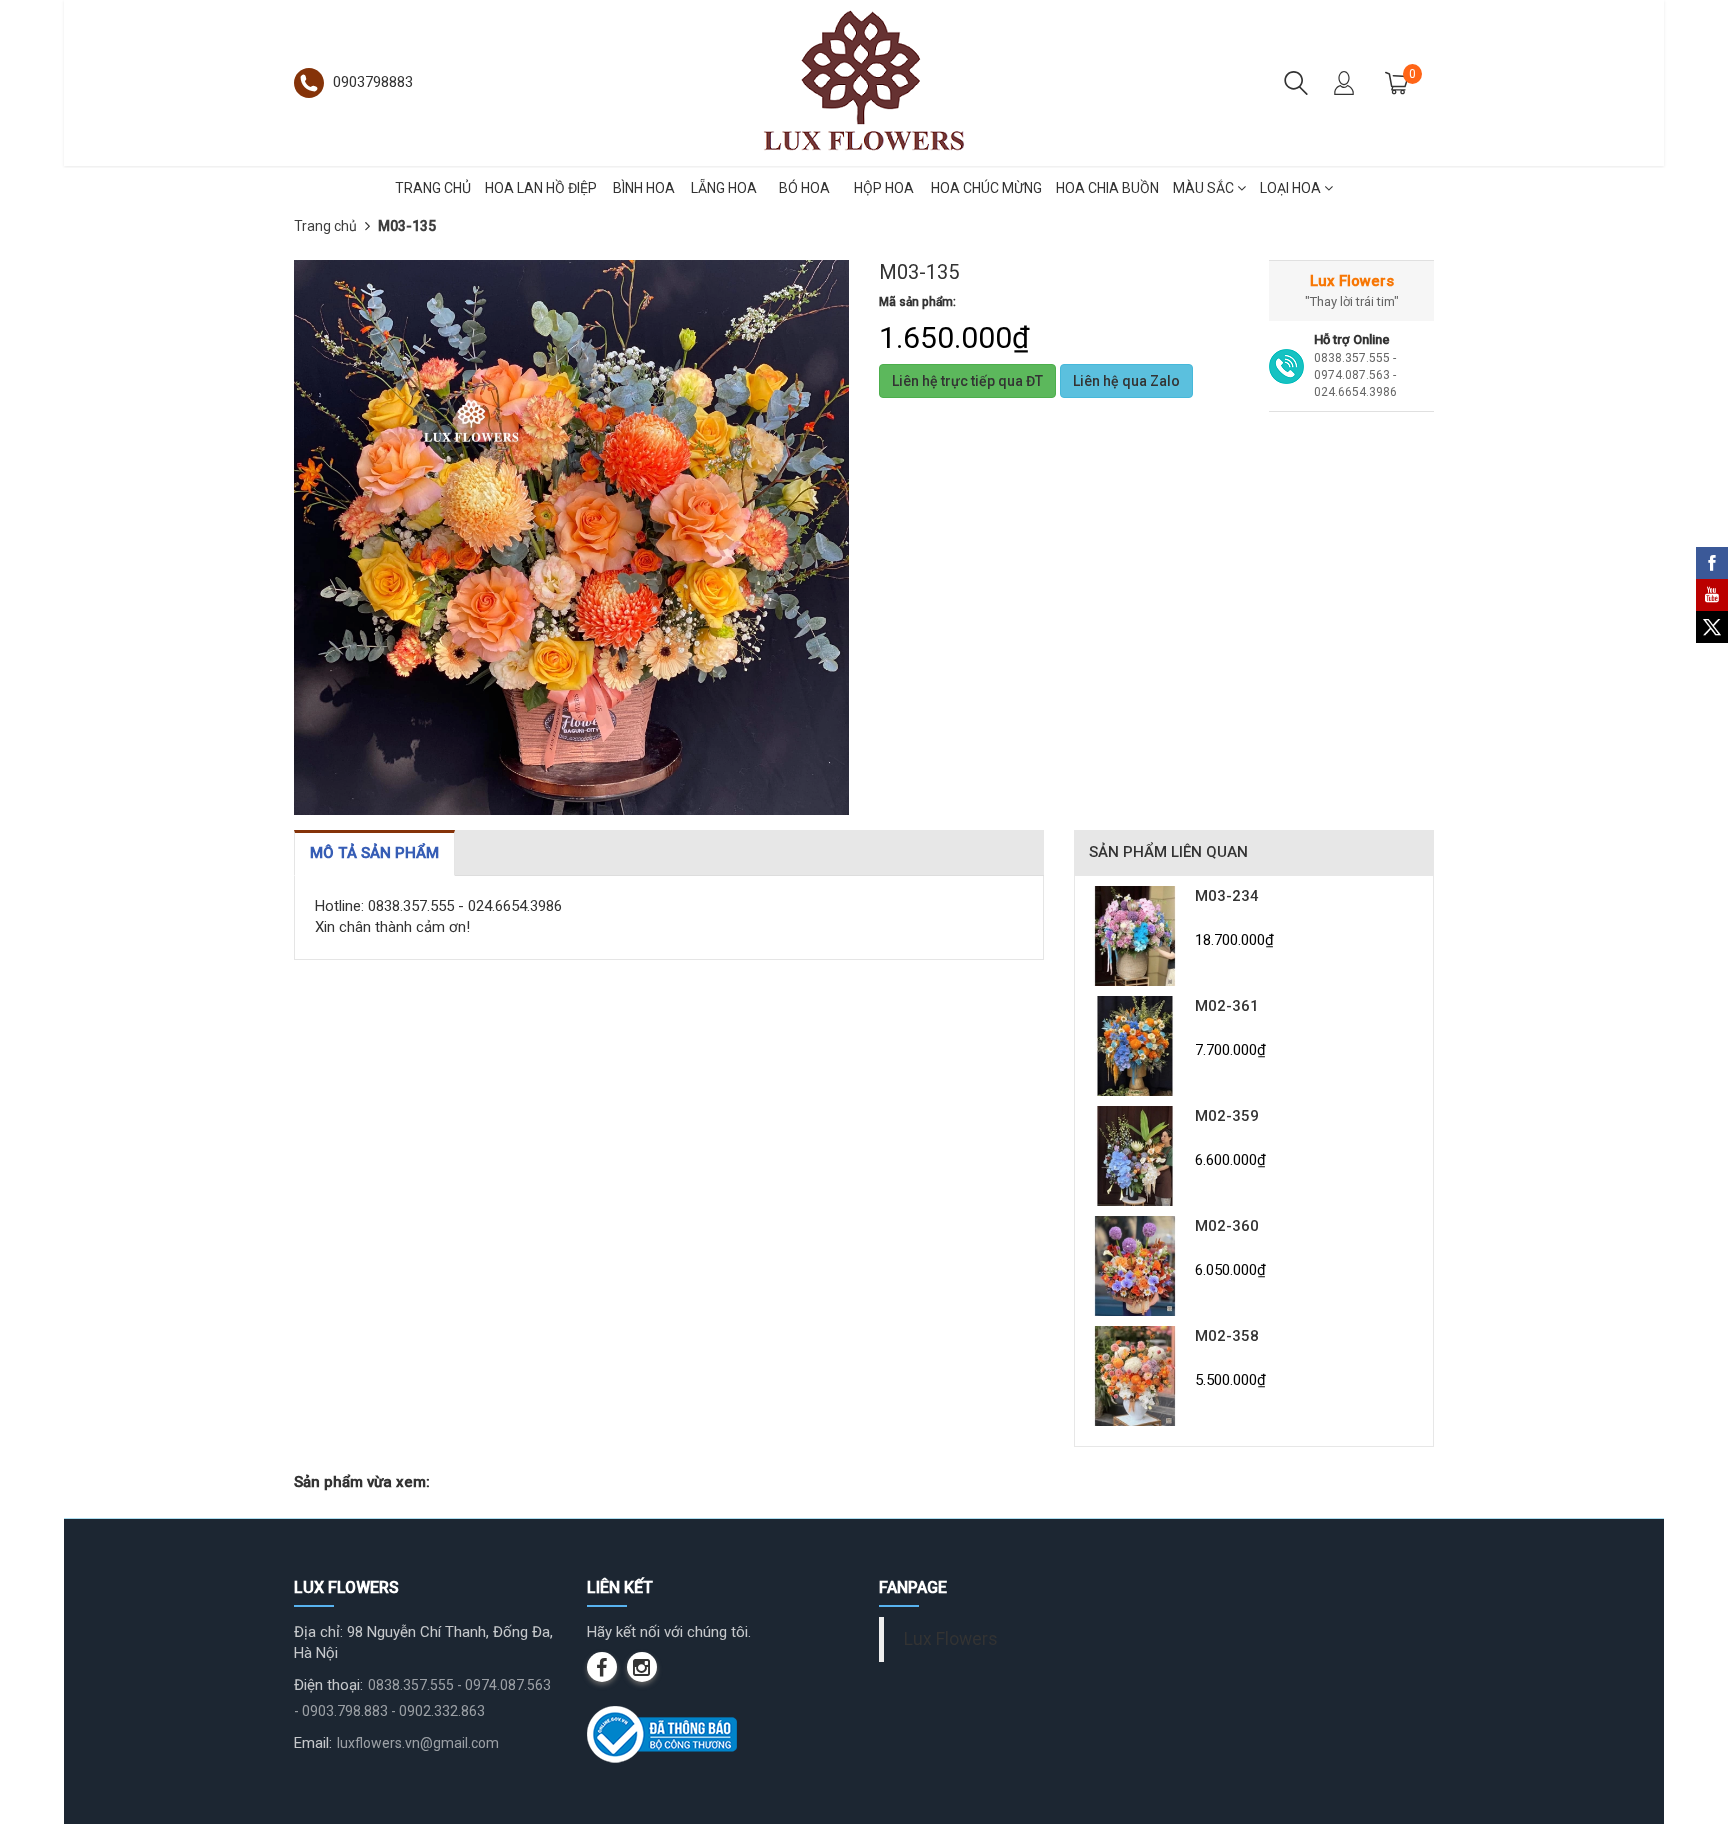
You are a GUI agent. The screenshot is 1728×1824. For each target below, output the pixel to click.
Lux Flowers (951, 1639)
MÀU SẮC (1205, 188)
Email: (313, 1743)
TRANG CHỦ (433, 188)
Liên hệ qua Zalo (1126, 381)
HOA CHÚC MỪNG (986, 188)
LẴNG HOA (724, 188)
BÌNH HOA (644, 188)
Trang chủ (325, 226)
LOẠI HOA (1292, 188)
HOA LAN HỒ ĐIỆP (541, 188)
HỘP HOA (884, 188)
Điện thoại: (328, 1685)
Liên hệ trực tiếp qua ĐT (967, 381)
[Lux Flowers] (864, 82)
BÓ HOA (804, 188)
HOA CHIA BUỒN (1107, 188)
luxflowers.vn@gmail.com (418, 1743)
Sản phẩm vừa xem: (362, 1482)
